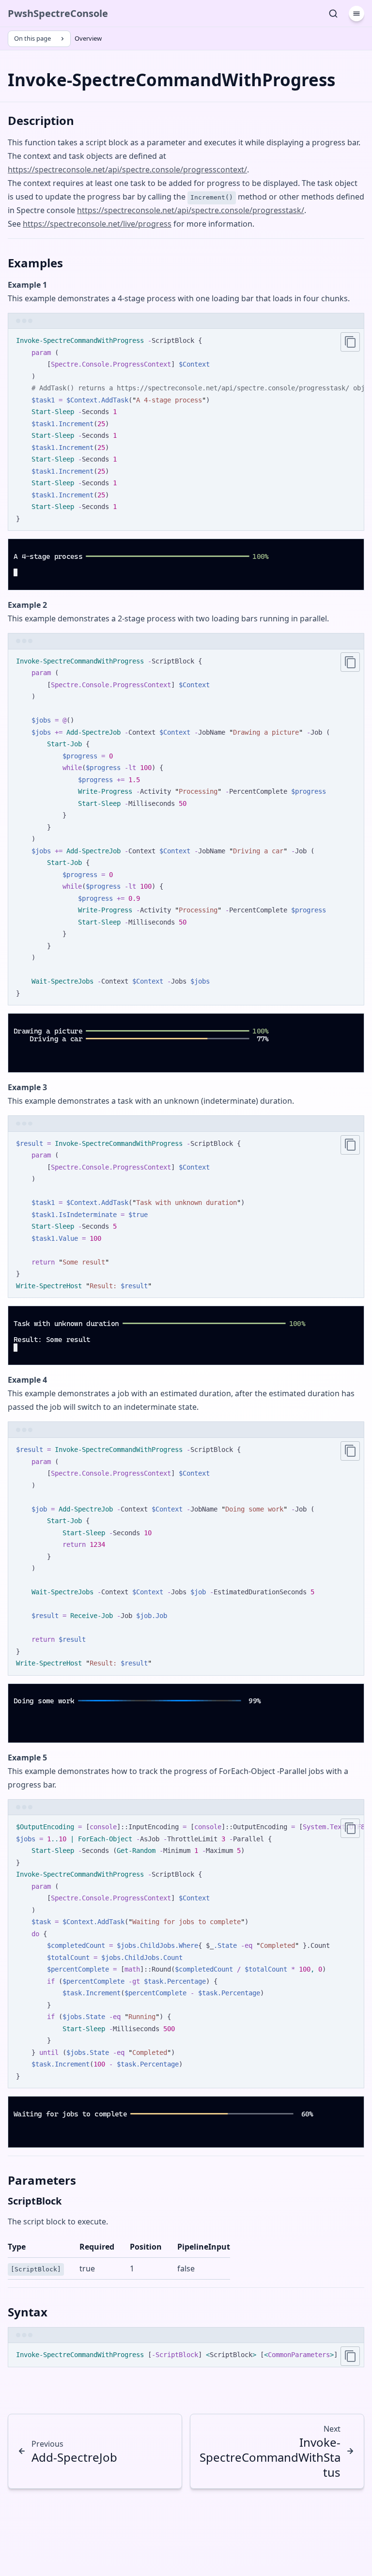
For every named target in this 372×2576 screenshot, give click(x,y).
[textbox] (41, 582)
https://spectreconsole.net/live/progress (97, 224)
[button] (16, 582)
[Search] (333, 14)
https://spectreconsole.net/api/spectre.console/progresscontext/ (127, 170)
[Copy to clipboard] (350, 342)
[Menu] (356, 14)
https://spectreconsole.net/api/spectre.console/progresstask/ (191, 210)
